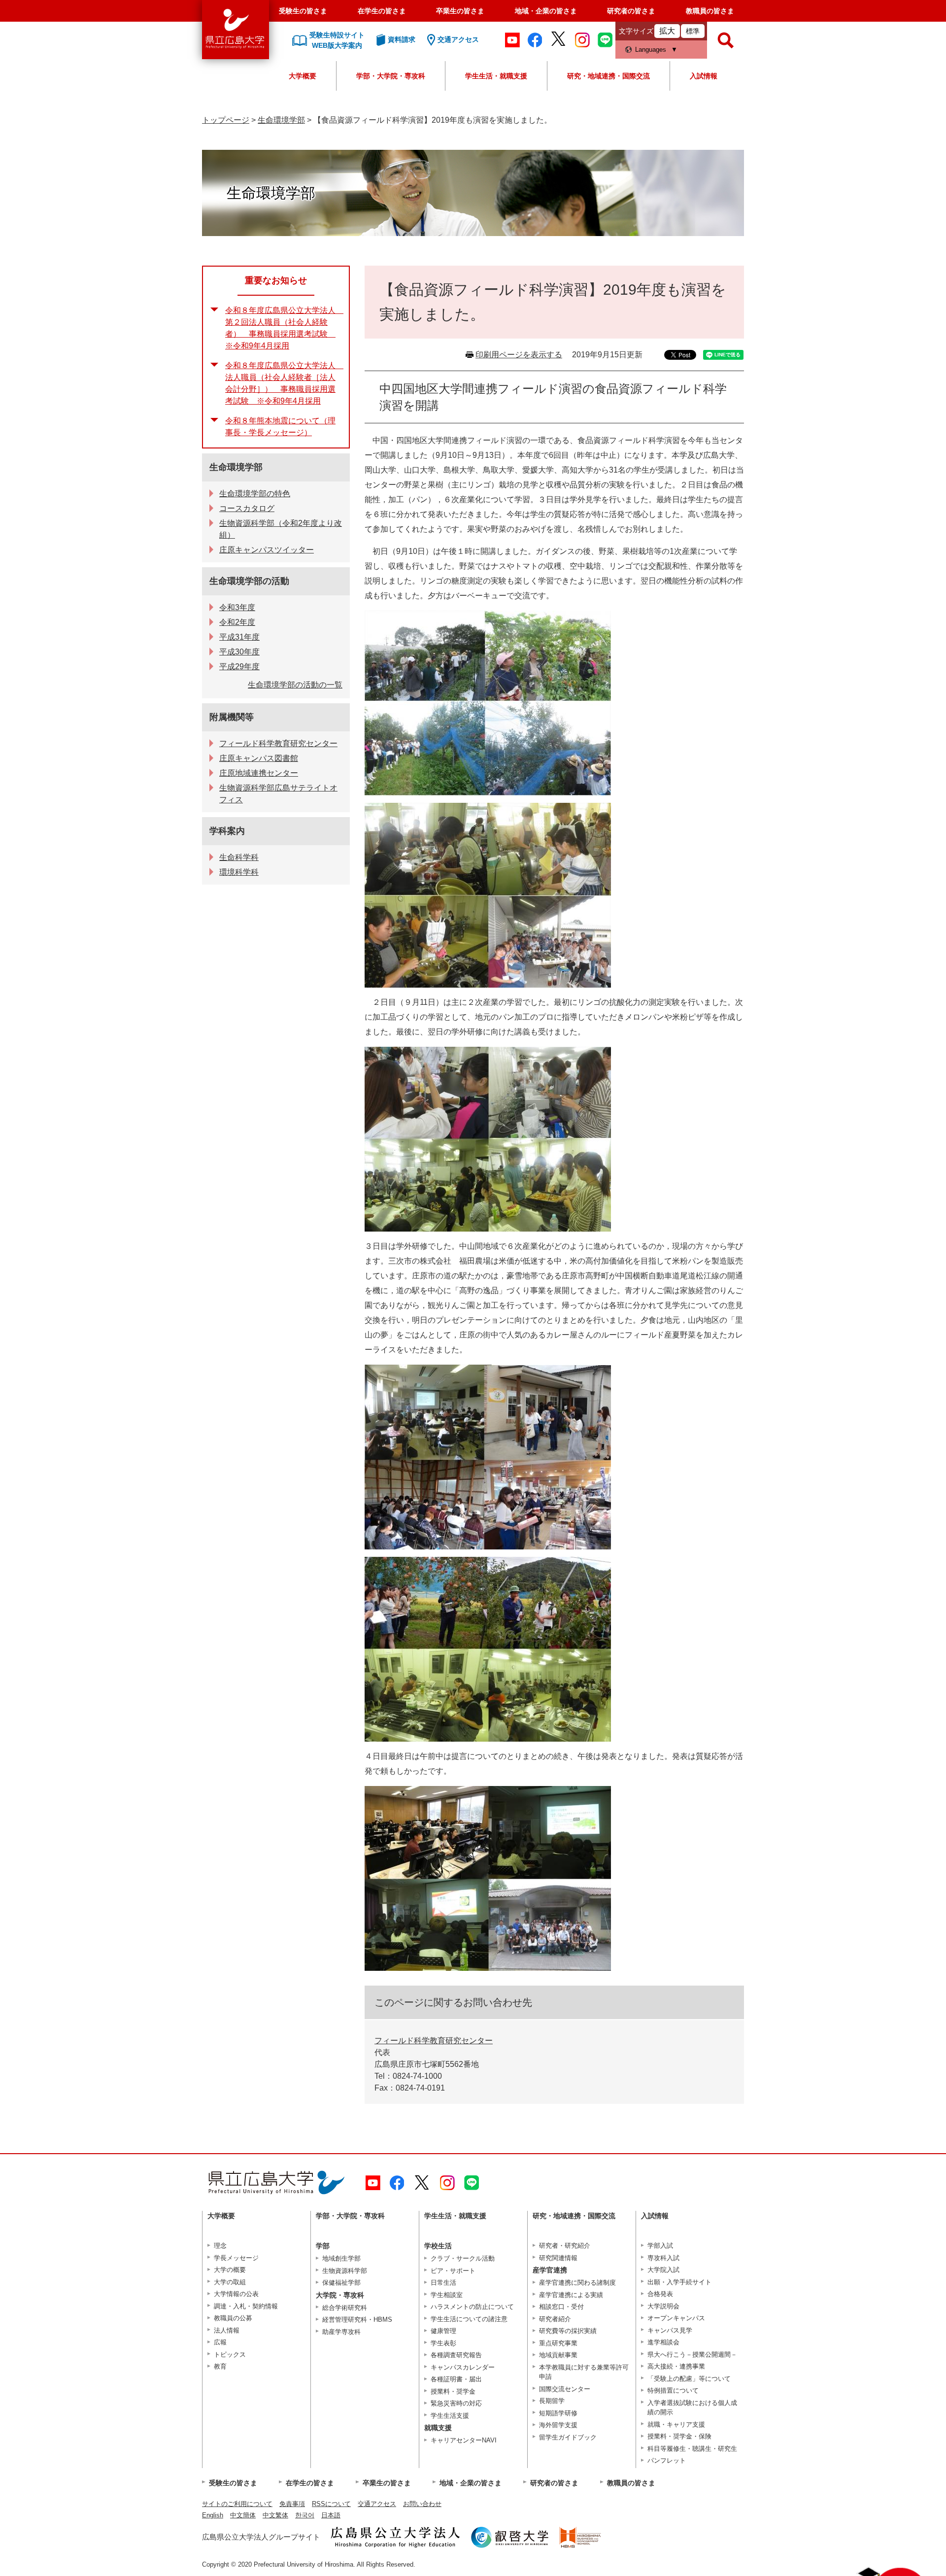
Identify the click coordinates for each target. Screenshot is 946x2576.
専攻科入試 (663, 2258)
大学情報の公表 (236, 2294)
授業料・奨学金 (453, 2391)
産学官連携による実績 (571, 2295)
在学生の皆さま (382, 11)
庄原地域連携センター (259, 773)
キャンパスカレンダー (463, 2367)
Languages (651, 50)
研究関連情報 (558, 2258)
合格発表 (660, 2294)
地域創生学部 (341, 2258)
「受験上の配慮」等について (689, 2379)
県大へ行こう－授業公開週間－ (692, 2354)
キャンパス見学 (670, 2330)
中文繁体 (275, 2515)
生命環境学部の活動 (249, 581)
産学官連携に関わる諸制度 (577, 2283)
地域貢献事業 (558, 2355)
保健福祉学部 (341, 2283)
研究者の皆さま (631, 11)
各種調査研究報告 (456, 2355)
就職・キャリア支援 (676, 2424)
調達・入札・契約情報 (246, 2306)
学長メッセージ (236, 2258)
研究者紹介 (555, 2319)
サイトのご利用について (237, 2504)
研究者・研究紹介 (565, 2246)
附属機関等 (232, 717)
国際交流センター (565, 2389)
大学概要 (303, 76)
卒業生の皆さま (460, 11)
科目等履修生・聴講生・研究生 (692, 2449)
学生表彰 (443, 2343)
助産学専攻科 (341, 2332)
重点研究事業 (558, 2343)
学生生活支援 (450, 2416)
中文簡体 (243, 2515)
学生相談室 (447, 2295)
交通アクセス (377, 2504)
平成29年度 (239, 667)
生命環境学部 (281, 120)
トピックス (230, 2354)
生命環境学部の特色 (255, 494)
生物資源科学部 (345, 2271)
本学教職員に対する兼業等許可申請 (584, 2372)
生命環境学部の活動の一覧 (295, 685)
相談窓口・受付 (561, 2307)
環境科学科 (239, 872)
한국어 (305, 2515)
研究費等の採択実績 (568, 2331)
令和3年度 (237, 607)
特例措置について (673, 2390)
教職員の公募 (233, 2318)
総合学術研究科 (345, 2308)
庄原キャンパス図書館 (259, 758)
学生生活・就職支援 (496, 76)
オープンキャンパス (676, 2318)
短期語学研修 (558, 2413)
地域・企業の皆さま (546, 11)
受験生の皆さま (303, 11)
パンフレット (667, 2460)
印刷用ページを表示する (519, 355)
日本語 (331, 2515)
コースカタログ (247, 508)
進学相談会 (663, 2342)
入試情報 (704, 76)
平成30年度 (239, 652)
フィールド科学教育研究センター (434, 2041)
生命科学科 (239, 857)
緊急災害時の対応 (456, 2403)
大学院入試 (663, 2270)
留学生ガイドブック (568, 2437)
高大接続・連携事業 (676, 2366)
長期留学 (552, 2401)
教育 (220, 2366)
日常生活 (443, 2283)
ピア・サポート (453, 2271)
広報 (220, 2342)
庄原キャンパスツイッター (267, 550)
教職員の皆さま (710, 11)
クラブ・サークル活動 (463, 2258)
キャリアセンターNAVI (464, 2440)
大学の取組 (230, 2282)
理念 (220, 2246)
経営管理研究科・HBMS (357, 2319)
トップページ (226, 120)
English (213, 2515)
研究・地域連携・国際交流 (608, 76)
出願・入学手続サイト (679, 2282)
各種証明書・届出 (456, 2379)
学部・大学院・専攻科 (391, 76)
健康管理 (443, 2331)
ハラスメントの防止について (472, 2307)
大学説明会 (663, 2306)
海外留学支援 (558, 2425)
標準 (693, 31)
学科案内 (227, 831)
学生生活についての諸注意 (469, 2319)
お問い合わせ (422, 2504)
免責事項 (292, 2504)
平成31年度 (239, 637)
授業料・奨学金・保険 (679, 2436)
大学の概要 (230, 2270)
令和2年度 (237, 622)
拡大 (667, 31)
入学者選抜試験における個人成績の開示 (692, 2408)
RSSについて (331, 2504)
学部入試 (660, 2246)
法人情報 (227, 2330)
